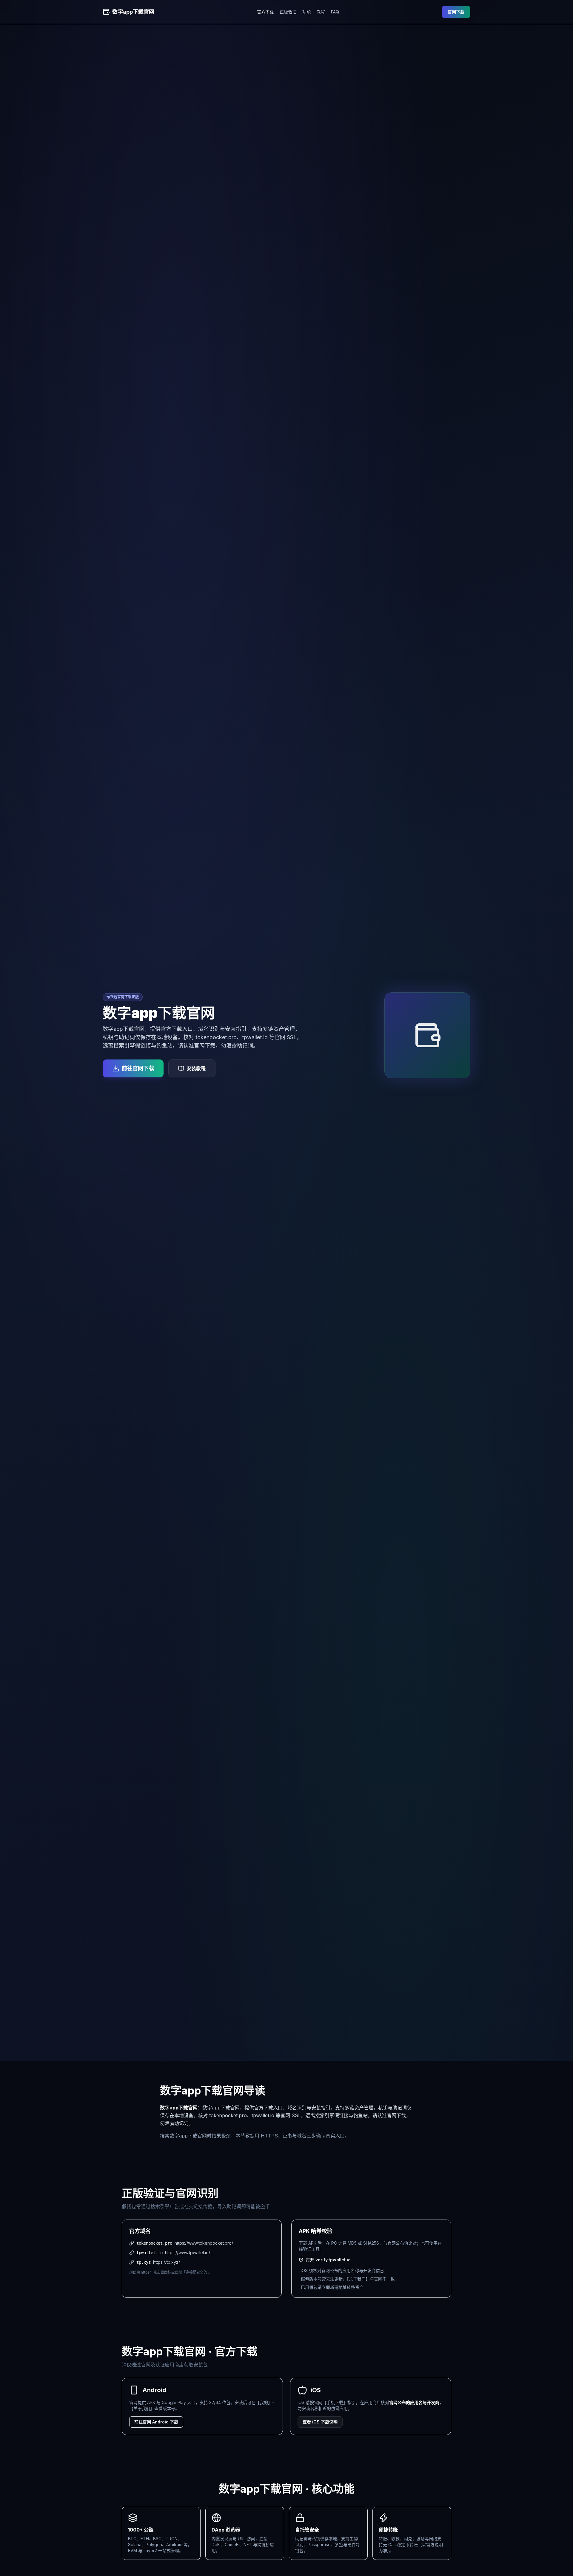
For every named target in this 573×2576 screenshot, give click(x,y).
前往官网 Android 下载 (156, 2422)
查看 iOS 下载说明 (320, 2422)
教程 (321, 12)
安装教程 (196, 1068)
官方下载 (265, 12)
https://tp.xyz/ (167, 2262)
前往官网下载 (138, 1068)
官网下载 (456, 12)
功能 (306, 12)
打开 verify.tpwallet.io (328, 2260)
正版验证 (288, 12)
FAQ (335, 12)
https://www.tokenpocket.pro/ (204, 2243)
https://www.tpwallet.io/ (188, 2253)
